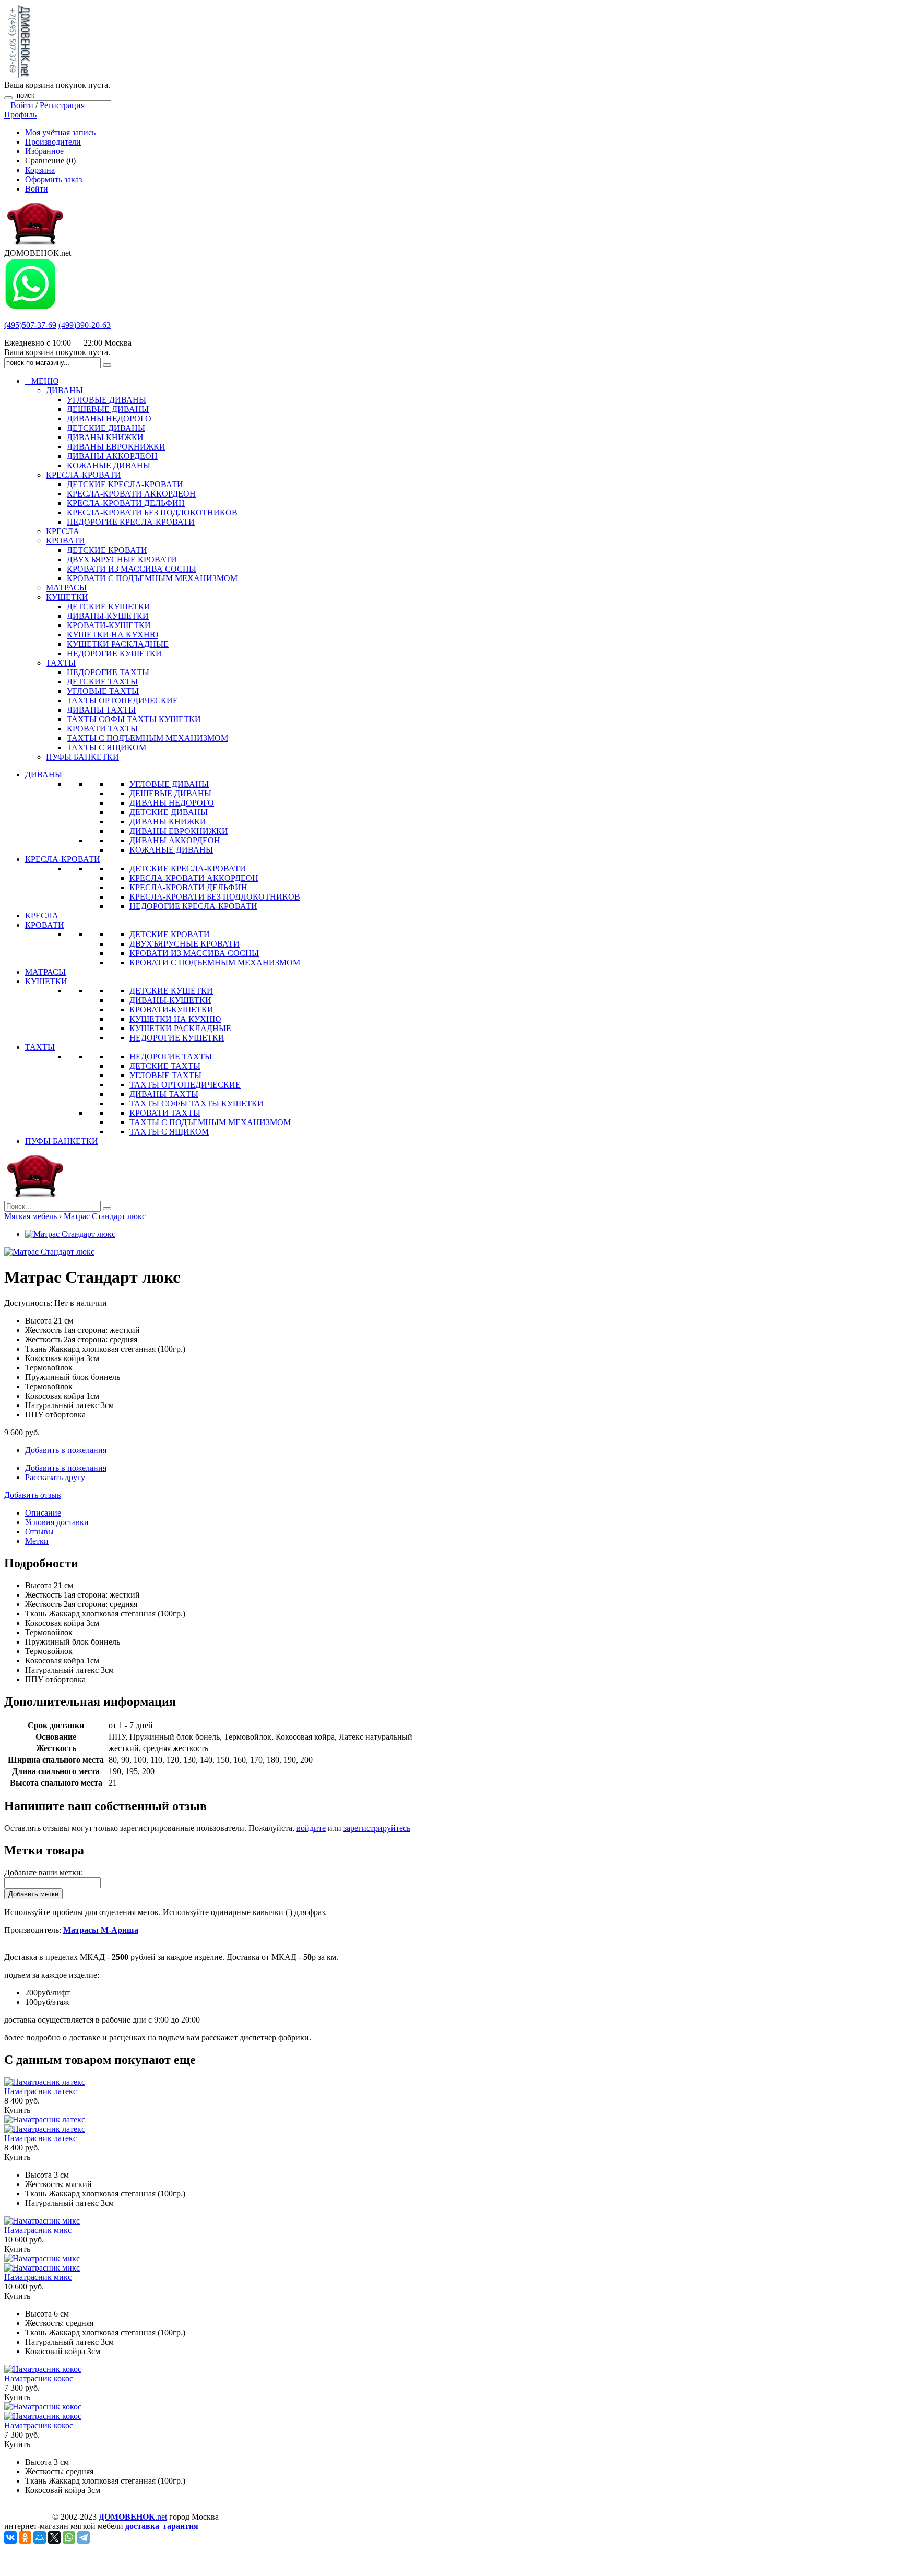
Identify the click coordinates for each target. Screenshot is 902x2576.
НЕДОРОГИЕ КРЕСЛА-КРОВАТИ (193, 906)
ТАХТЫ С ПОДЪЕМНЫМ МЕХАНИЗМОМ (210, 1122)
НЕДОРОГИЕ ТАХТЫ (171, 1056)
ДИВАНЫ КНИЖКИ (168, 822)
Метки (37, 1541)
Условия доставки (57, 1522)
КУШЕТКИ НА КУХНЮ (175, 1019)
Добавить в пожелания (66, 1450)
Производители (53, 142)
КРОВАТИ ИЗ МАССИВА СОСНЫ (194, 953)
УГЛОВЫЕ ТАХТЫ (165, 1075)
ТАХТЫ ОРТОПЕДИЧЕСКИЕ (185, 1085)
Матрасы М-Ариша (101, 1930)
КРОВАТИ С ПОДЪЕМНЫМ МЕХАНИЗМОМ (215, 962)
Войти (22, 105)
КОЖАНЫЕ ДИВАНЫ (171, 850)
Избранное (44, 151)
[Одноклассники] (25, 2537)
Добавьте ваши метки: (44, 1872)
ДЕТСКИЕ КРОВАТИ (170, 934)
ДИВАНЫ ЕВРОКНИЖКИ (179, 831)
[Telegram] (84, 2537)
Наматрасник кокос (39, 2378)
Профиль (20, 115)
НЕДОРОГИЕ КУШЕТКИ (177, 1038)
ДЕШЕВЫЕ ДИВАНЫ (170, 793)
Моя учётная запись (60, 132)
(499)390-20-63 (85, 325)
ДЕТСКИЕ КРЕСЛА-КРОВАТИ (188, 868)
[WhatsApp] (69, 2537)
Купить (17, 2110)
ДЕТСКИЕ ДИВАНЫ (169, 812)
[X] (54, 2537)
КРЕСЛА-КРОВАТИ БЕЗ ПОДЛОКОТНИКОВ (215, 897)
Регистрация (62, 105)
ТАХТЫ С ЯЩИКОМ (169, 1132)
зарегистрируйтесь (377, 1828)
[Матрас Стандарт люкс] (70, 1234)
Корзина (40, 170)
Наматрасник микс (38, 2230)
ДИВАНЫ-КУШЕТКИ (170, 1000)
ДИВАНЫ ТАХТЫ (164, 1094)
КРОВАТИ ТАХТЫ (165, 1113)
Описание (43, 1513)
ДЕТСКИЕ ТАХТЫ (165, 1066)
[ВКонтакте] (10, 2537)
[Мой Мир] (40, 2537)
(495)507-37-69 (30, 325)
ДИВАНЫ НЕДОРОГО (172, 803)
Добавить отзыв (33, 1495)
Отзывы (39, 1532)
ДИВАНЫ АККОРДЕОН (175, 840)
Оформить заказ (54, 179)
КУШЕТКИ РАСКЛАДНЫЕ (180, 1028)
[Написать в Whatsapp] (30, 307)
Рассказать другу (55, 1477)
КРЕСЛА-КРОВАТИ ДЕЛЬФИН (188, 887)
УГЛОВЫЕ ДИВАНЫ (169, 784)
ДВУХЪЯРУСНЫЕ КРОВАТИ (185, 944)
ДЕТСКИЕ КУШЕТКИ (171, 991)
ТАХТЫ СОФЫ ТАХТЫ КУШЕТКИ (197, 1103)
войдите (311, 1828)
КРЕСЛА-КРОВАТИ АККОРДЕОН (194, 878)
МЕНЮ (42, 381)
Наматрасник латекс (40, 2091)
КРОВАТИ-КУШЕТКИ (171, 1009)
